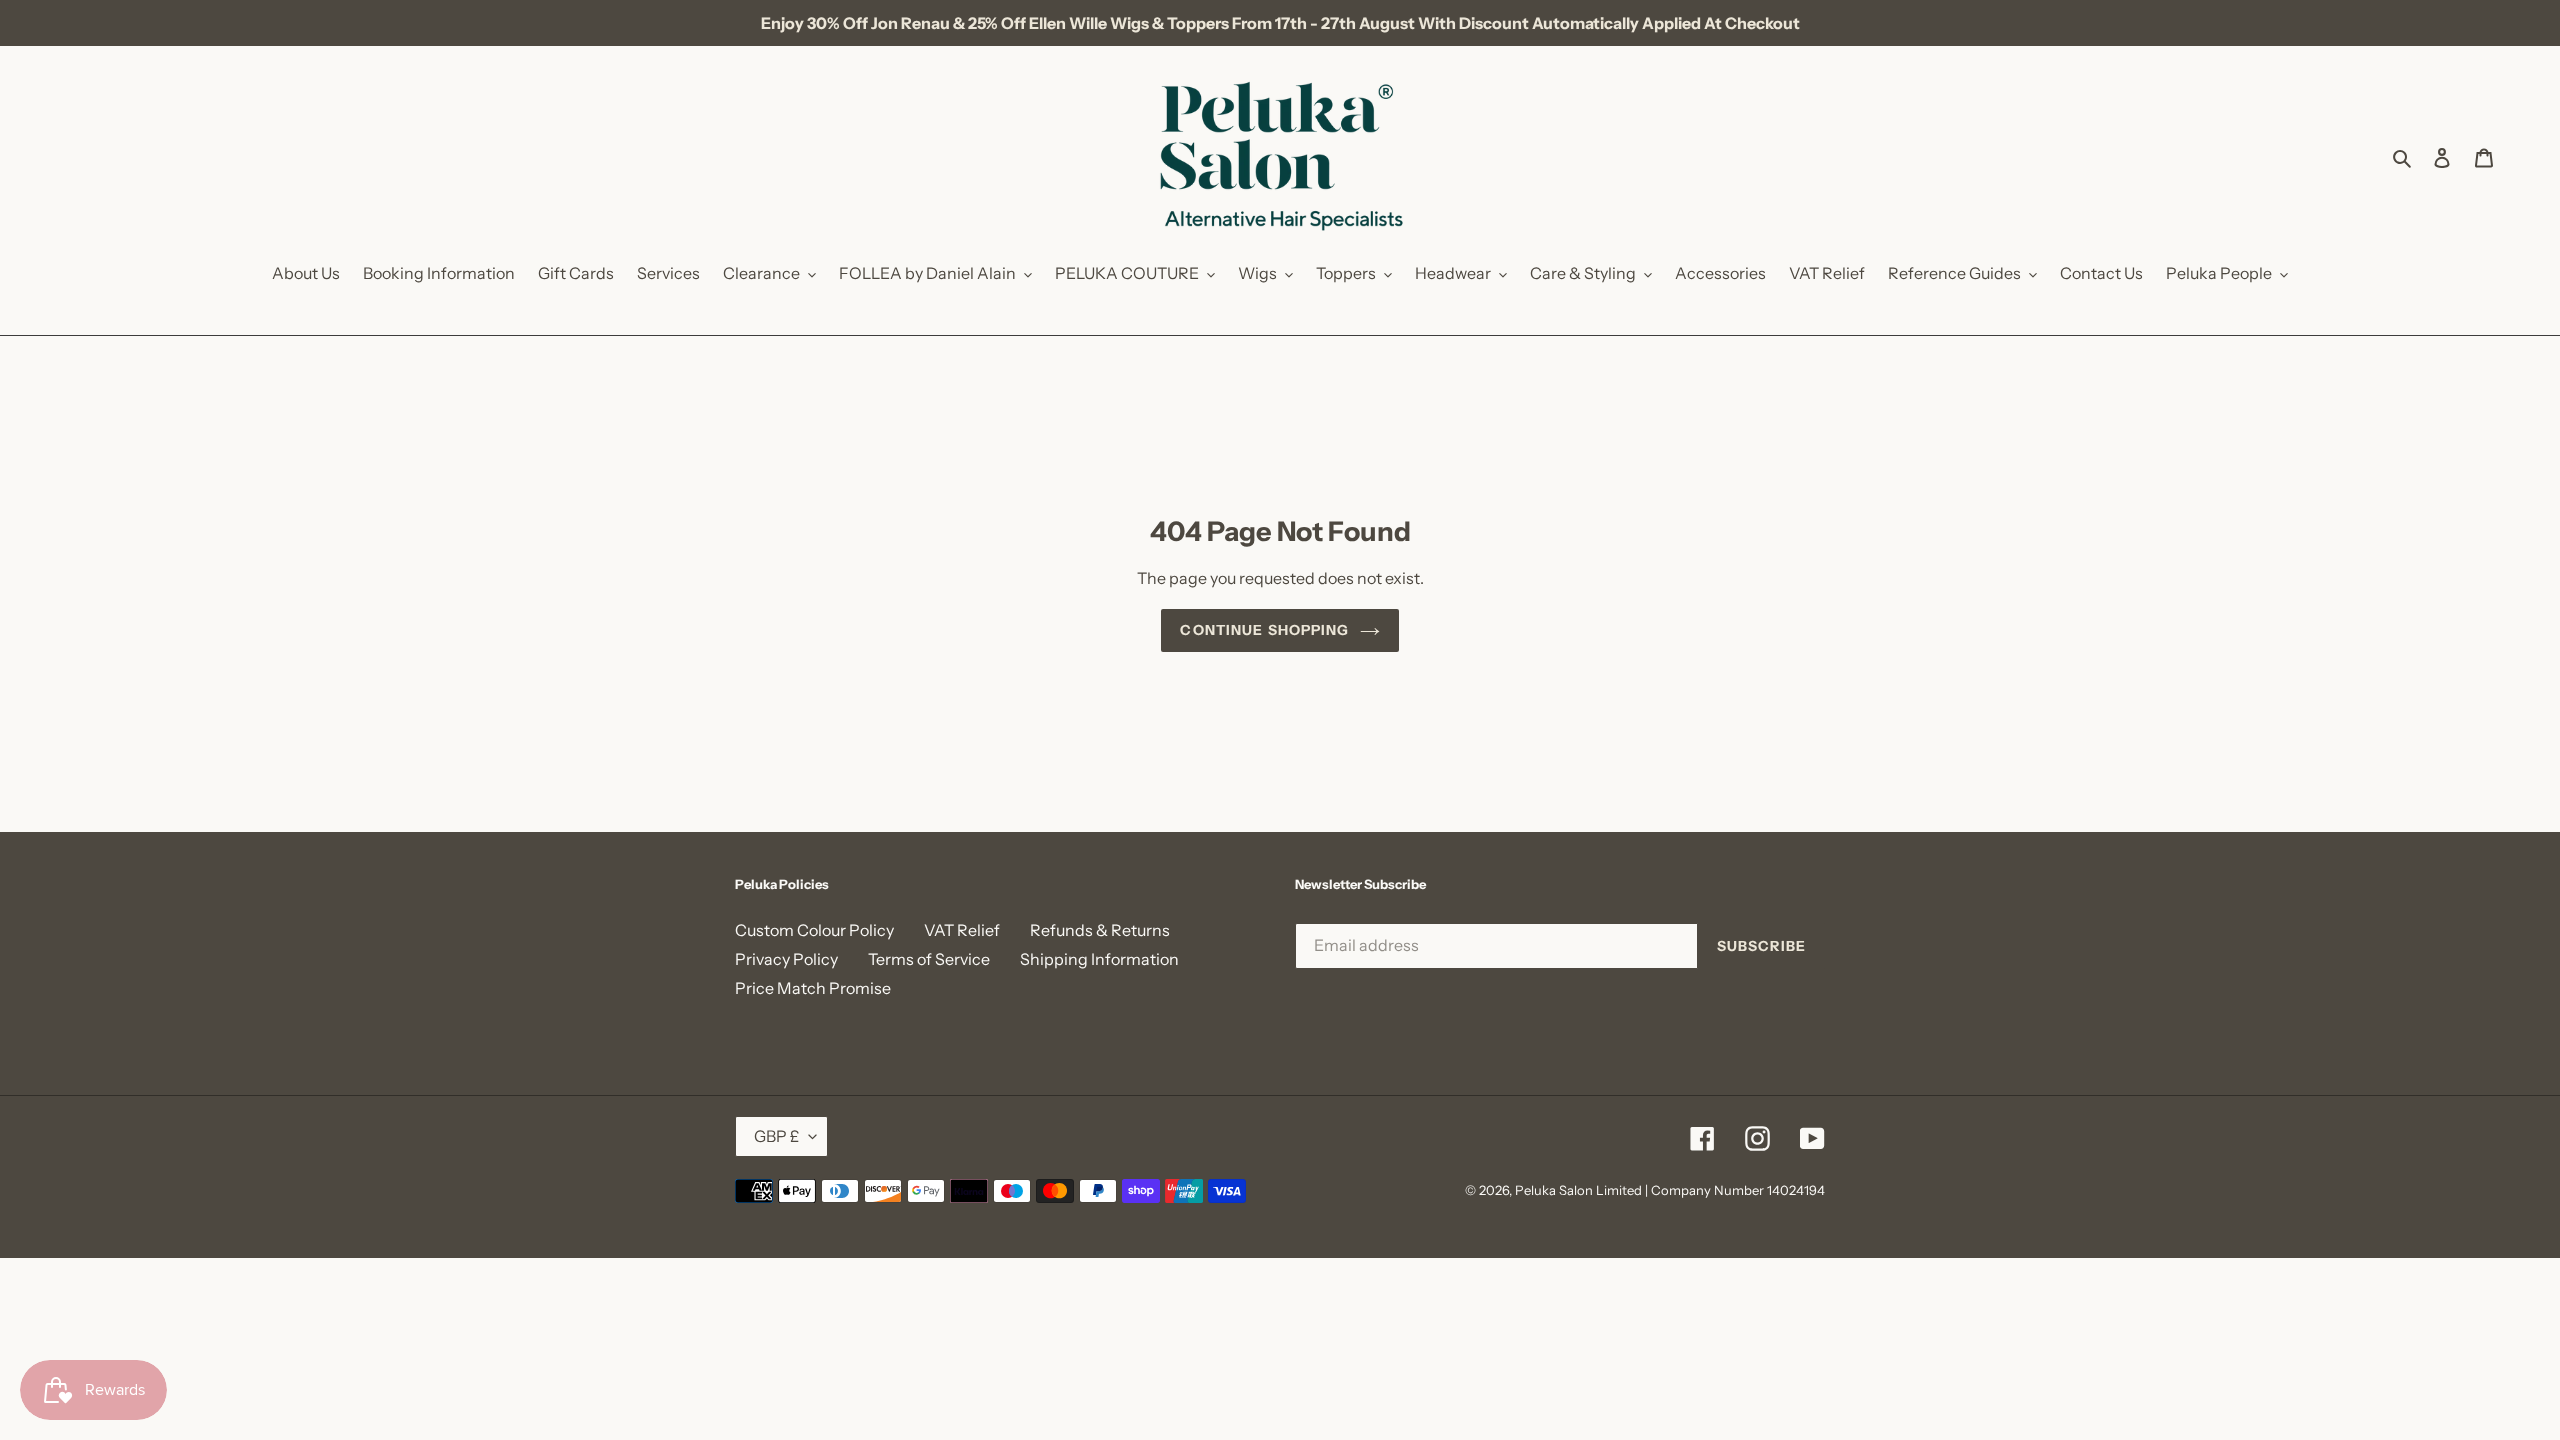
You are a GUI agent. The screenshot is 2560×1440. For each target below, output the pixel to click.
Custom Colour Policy (814, 930)
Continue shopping (1264, 630)
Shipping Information (1099, 959)
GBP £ (776, 1136)
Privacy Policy (786, 959)
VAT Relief (962, 930)
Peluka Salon (1554, 1190)
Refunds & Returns (1100, 930)
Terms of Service (929, 959)
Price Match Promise (813, 988)
